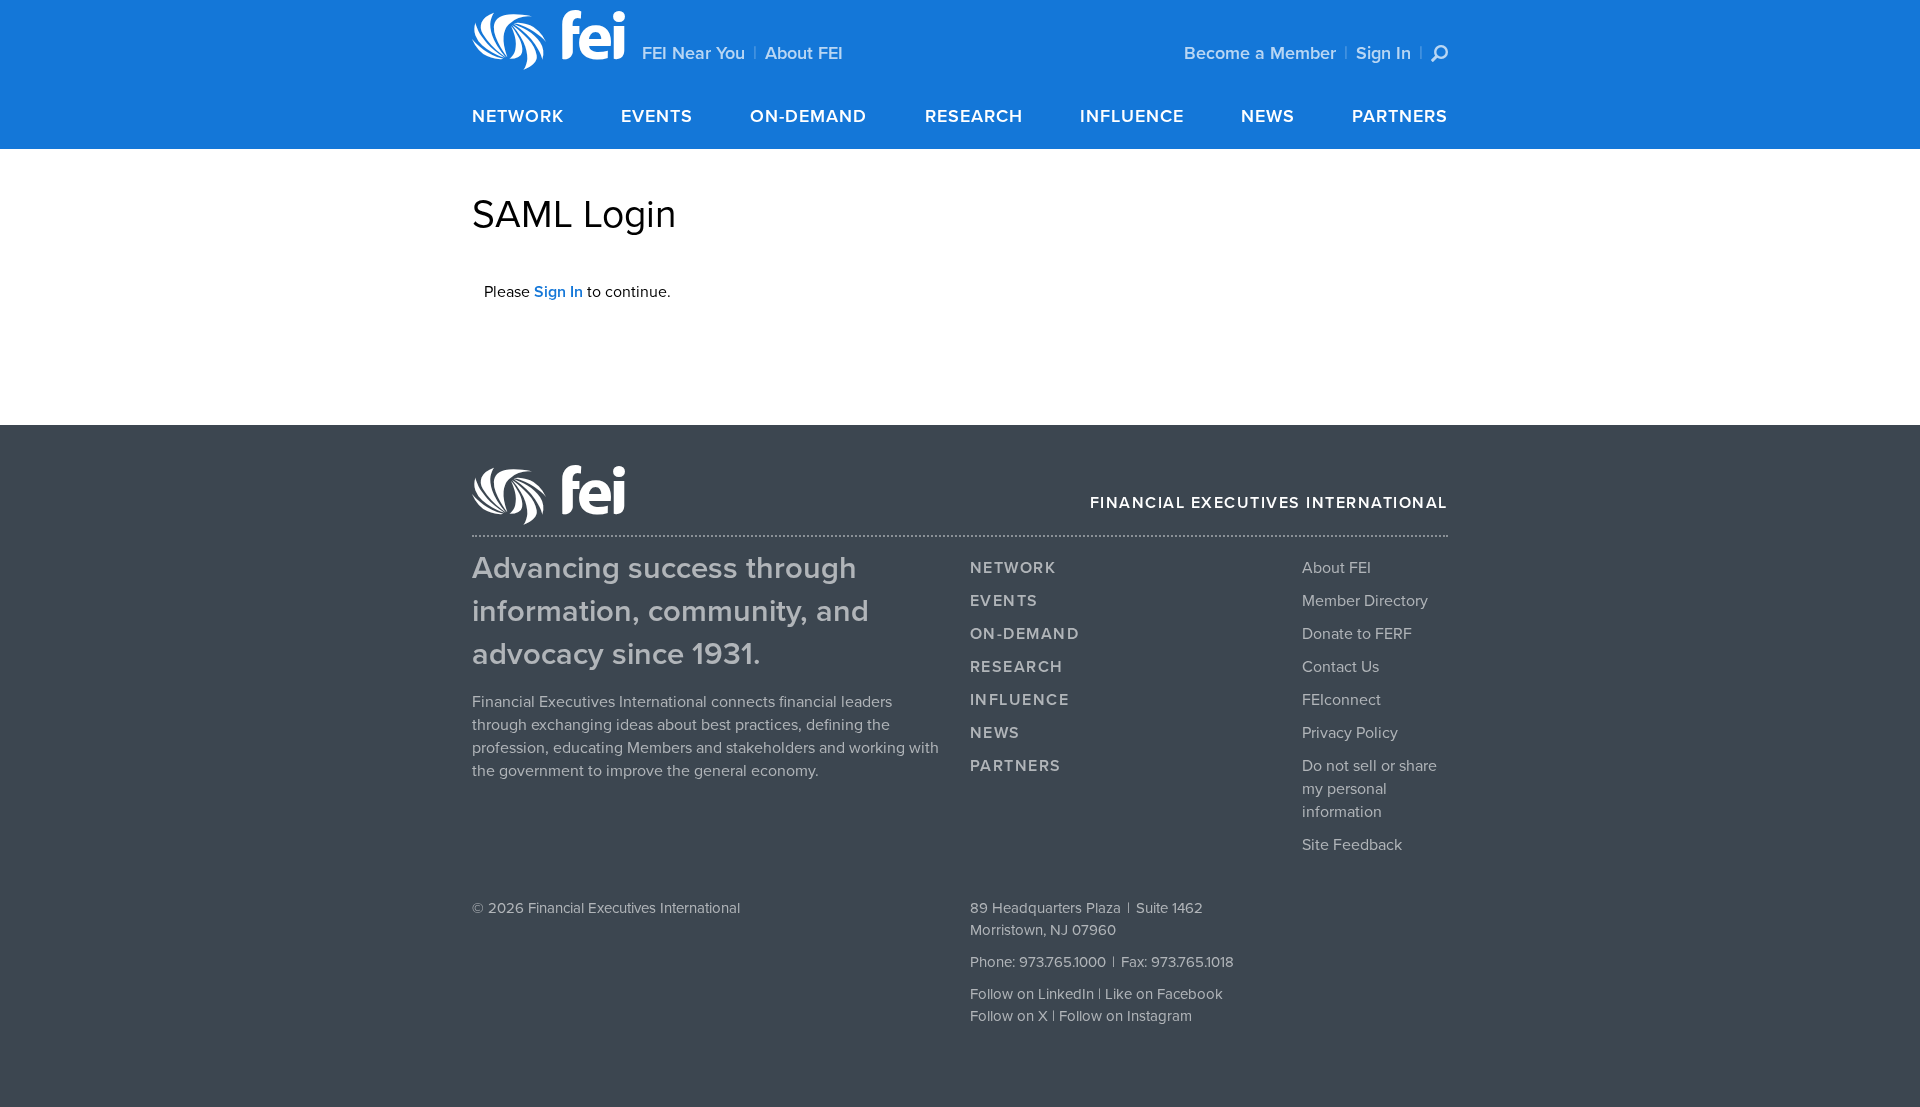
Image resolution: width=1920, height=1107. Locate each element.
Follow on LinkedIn (1032, 994)
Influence (1132, 116)
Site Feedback (1352, 845)
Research (974, 116)
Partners (1400, 116)
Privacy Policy (1350, 733)
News (1268, 116)
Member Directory (1365, 601)
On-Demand (808, 116)
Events (657, 116)
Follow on (1004, 1016)
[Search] (1439, 53)
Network (518, 116)
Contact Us (1340, 667)
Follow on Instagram (1125, 1016)
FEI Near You (693, 53)
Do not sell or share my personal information (1369, 789)
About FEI (804, 53)
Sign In (1383, 53)
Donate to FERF (1357, 634)
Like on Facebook (1164, 994)
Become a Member (1260, 53)
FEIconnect (1341, 700)
